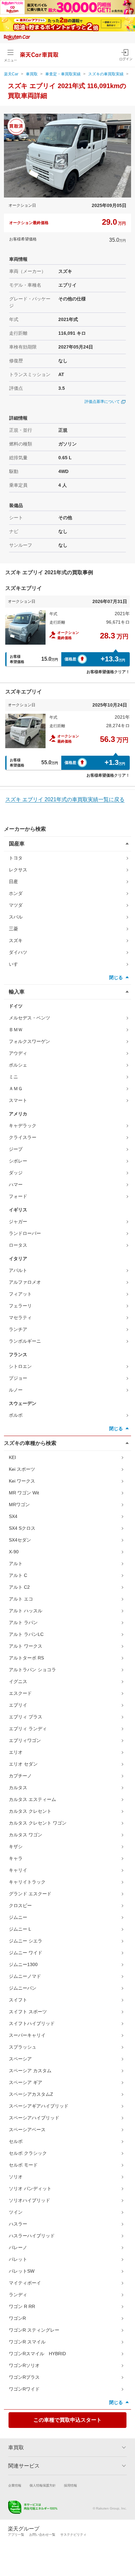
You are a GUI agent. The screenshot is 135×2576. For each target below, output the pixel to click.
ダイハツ (18, 952)
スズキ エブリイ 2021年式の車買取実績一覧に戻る (65, 799)
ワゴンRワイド (24, 2389)
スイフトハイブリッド (32, 2023)
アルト (16, 1563)
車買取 (32, 74)
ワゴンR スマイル (27, 2342)
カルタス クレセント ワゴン (38, 1823)
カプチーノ (20, 1776)
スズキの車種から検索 (30, 1443)
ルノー (16, 1390)
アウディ (18, 1053)
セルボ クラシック (28, 2153)
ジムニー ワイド (26, 1953)
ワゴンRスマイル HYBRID (37, 2354)
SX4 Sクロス (22, 1528)
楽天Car (11, 74)
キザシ (16, 1847)
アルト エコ (21, 1599)
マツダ (16, 905)
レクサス (18, 870)
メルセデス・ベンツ (29, 1018)
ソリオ (16, 2177)
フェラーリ (20, 1306)
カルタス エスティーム (32, 1799)
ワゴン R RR (22, 2306)
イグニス (18, 1681)
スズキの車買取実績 (106, 74)
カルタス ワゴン (26, 1835)
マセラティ (20, 1317)
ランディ (18, 2295)
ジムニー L (20, 1929)
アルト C (18, 1575)
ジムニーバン (23, 1988)
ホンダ (16, 893)
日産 (13, 881)
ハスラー (18, 2224)
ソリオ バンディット (30, 2188)
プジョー (18, 1378)
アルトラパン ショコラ (32, 1670)
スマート (18, 1100)
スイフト (18, 2000)
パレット (18, 2259)
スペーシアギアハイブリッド (39, 2106)
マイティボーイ (25, 2283)
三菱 (13, 929)
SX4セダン (20, 1540)
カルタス (18, 1788)
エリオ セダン (23, 1764)
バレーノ (18, 2247)
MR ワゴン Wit (24, 1493)
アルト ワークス (26, 1646)
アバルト (18, 1270)
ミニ (13, 1077)
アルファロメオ (25, 1282)
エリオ (16, 1752)
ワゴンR (17, 2318)
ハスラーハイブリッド (32, 2236)
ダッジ (16, 1173)
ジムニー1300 (23, 1964)
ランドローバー (25, 1233)
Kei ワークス (22, 1481)
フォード (18, 1196)
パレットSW (22, 2271)
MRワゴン (19, 1505)
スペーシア (20, 2059)
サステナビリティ (73, 2535)
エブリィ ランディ (28, 1729)
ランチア (18, 1329)
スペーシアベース (27, 2130)
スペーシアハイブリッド (34, 2118)
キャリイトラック (27, 1882)
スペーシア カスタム (30, 2071)
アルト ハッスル (26, 1611)
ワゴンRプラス (24, 2377)
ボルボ (16, 1415)
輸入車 (17, 992)
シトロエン (20, 1366)
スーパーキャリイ (27, 2035)
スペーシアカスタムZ (31, 2094)
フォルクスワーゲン (29, 1041)
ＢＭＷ (16, 1030)
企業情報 (15, 2485)
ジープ (16, 1149)
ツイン (16, 2212)
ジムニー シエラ (26, 1941)
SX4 (13, 1516)
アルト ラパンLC (26, 1634)
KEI (12, 1457)
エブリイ (18, 1705)
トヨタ (16, 858)
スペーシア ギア (26, 2082)
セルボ (16, 2141)
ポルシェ (18, 1065)
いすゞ (16, 964)
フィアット (20, 1294)
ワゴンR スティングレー (34, 2330)
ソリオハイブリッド (29, 2200)
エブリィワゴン (25, 1740)
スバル (16, 917)
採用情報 (70, 2485)
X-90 (14, 1552)
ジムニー (18, 1917)
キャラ (16, 1858)
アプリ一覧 (16, 2535)
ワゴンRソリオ (24, 2365)
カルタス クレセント (30, 1811)
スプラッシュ (23, 2047)
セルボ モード (23, 2165)
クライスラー (23, 1137)
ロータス (18, 1245)
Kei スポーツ (22, 1469)
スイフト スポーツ (28, 2012)
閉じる (116, 977)
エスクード (20, 1693)
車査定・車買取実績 (63, 74)
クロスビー (20, 1905)
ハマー (16, 1184)
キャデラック (23, 1126)
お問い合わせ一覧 (42, 2535)
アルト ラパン (23, 1622)
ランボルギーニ (25, 1341)
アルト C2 (19, 1587)
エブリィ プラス (26, 1717)
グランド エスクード (30, 1894)
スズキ (16, 940)
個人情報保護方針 (43, 2485)
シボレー (18, 1161)
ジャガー (18, 1222)
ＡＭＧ (16, 1089)
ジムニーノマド (25, 1976)
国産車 (17, 844)
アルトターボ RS (26, 1658)
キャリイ (18, 1870)
